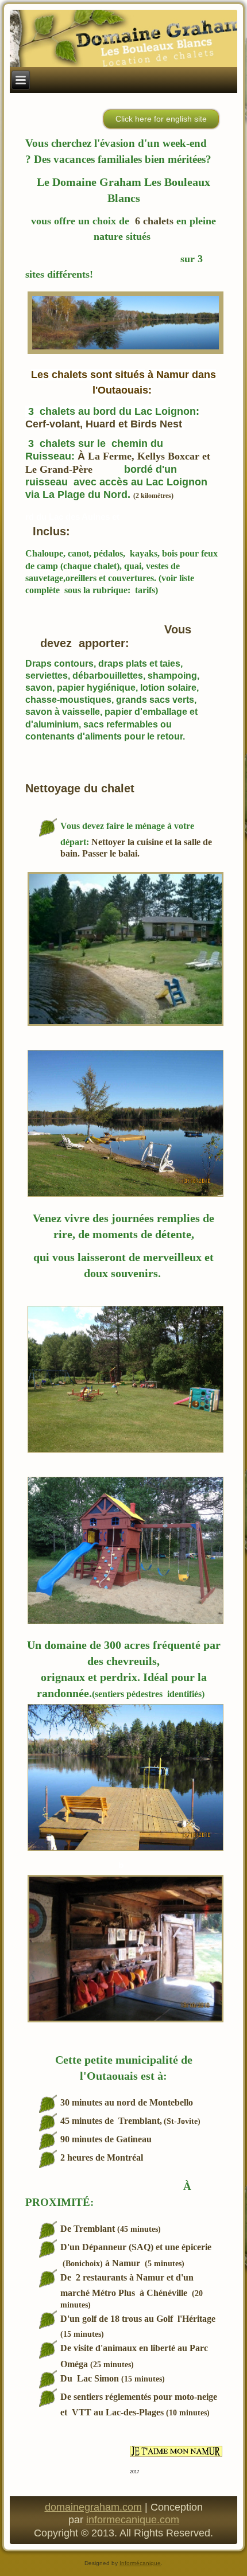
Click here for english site (161, 119)
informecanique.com (133, 2520)
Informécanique (140, 2563)
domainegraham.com (93, 2507)
